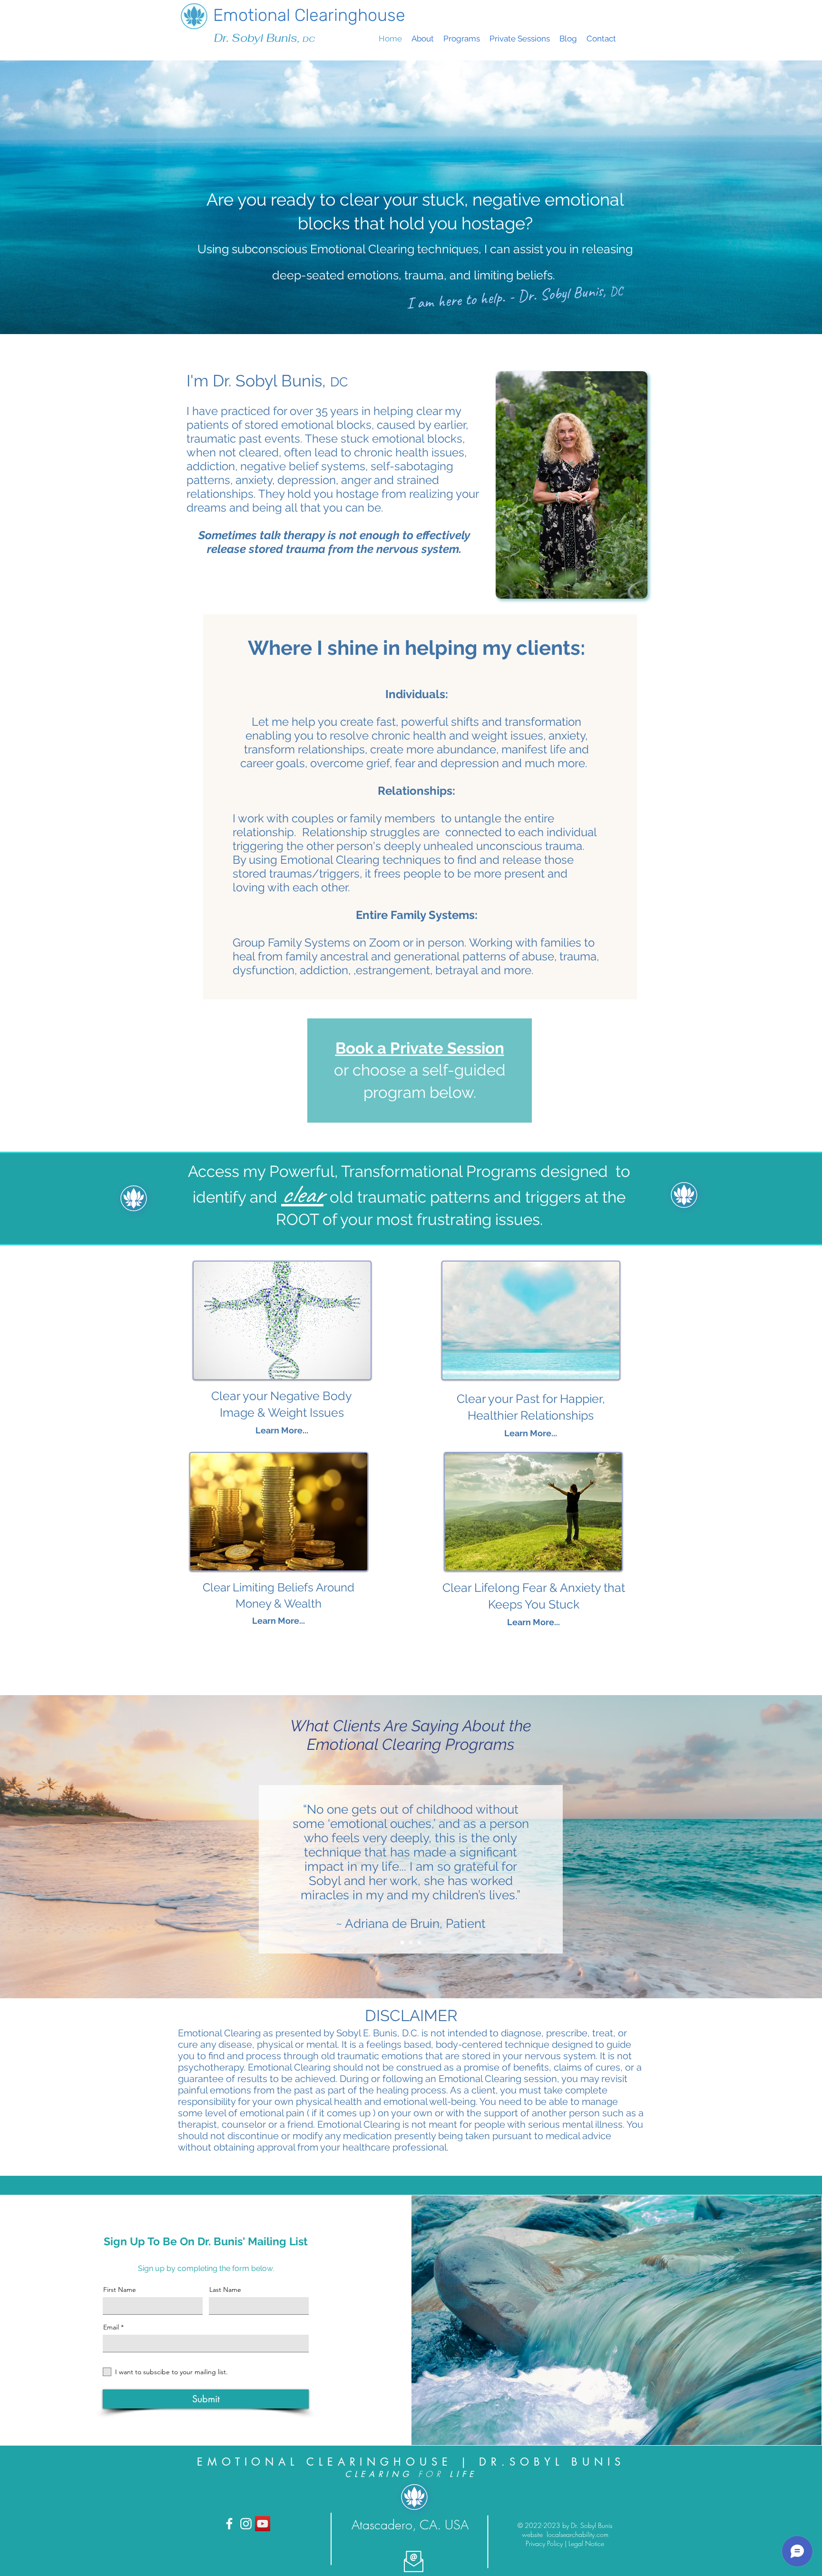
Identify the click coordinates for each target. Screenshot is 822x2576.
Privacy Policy (545, 2543)
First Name (120, 2290)
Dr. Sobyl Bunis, (258, 38)
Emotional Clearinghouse (309, 15)
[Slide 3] (419, 1943)
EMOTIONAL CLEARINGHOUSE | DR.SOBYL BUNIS (411, 2462)
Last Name (225, 2290)
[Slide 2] (411, 1943)
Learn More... (531, 1433)
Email (111, 2327)
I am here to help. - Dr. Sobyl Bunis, (508, 297)
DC (309, 39)
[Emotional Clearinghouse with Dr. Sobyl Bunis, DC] (229, 2524)
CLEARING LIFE (411, 2474)
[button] (462, 39)
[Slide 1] (402, 1943)
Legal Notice (586, 2543)
